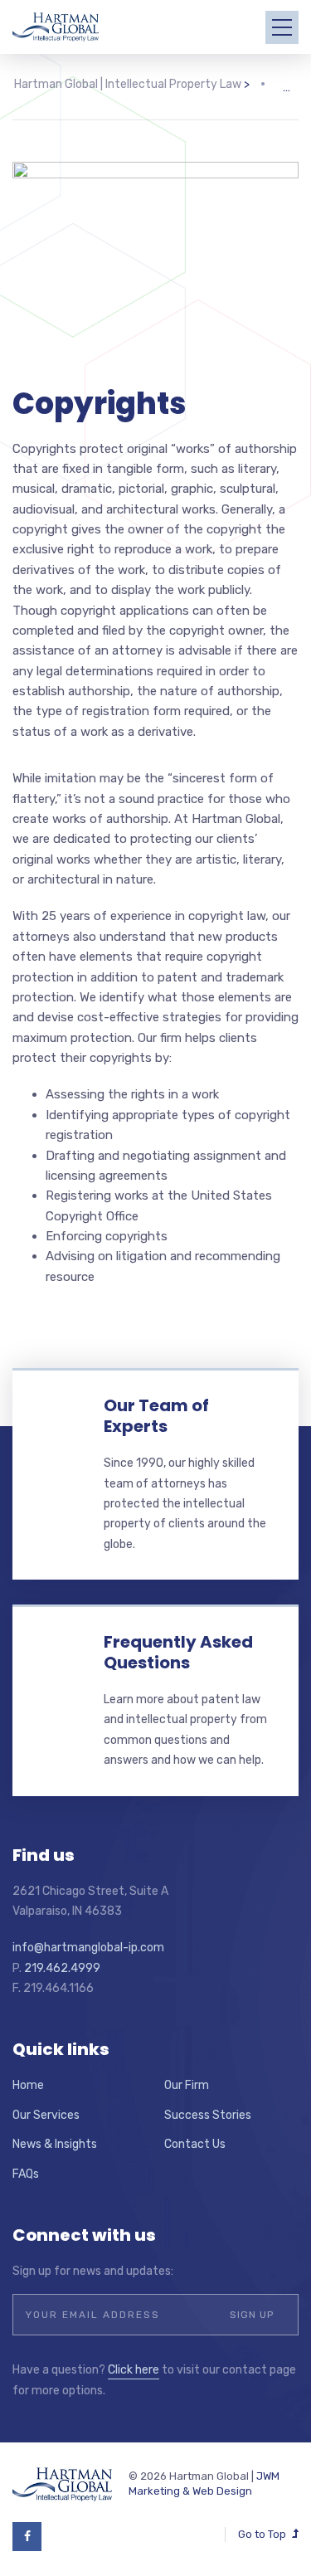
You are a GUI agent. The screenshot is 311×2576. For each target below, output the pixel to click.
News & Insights (55, 2144)
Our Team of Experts (156, 1416)
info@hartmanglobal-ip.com (88, 1948)
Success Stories (208, 2115)
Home (28, 2085)
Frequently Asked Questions (178, 1652)
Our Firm (187, 2085)
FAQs (26, 2174)
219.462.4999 (62, 1968)
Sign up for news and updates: (93, 2271)
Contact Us (195, 2144)
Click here (134, 2370)
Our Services (46, 2115)
